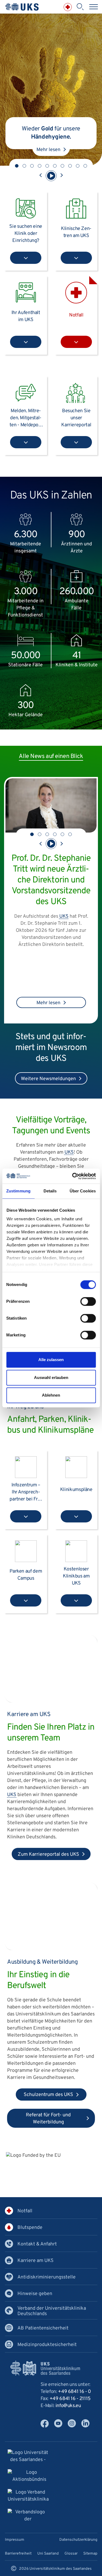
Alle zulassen (51, 1360)
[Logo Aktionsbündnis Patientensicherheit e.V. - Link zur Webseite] (29, 2477)
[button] (17, 166)
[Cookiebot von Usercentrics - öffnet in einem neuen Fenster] (73, 1176)
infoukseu (68, 2406)
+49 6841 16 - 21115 (70, 2399)
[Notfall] (68, 7)
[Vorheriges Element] (41, 176)
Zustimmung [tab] (18, 1191)
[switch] (88, 1301)
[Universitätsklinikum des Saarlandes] (22, 7)
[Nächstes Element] (61, 176)
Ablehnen (51, 1395)
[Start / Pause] (51, 176)
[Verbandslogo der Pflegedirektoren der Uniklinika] (28, 2516)
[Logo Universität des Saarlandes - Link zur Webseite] (28, 2457)
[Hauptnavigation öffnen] (94, 7)
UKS (45, 956)
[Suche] (80, 7)
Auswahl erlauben (51, 1377)
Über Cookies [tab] (83, 1191)
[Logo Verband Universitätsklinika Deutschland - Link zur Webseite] (28, 2497)
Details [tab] (50, 1191)
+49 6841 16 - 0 (75, 2392)
